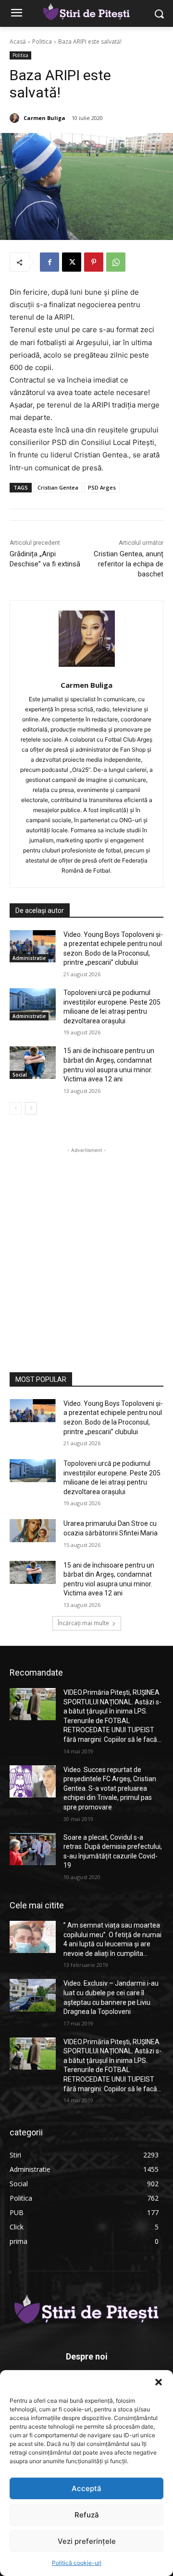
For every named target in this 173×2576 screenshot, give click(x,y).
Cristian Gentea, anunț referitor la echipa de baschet (129, 564)
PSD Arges (102, 487)
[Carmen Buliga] (16, 118)
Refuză (87, 2515)
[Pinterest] (94, 262)
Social (20, 1075)
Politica (42, 42)
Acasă (18, 42)
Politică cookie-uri (77, 2563)
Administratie (29, 958)
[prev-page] (16, 1108)
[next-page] (31, 1108)
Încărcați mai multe (83, 1623)
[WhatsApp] (116, 262)
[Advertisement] (86, 1242)
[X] (72, 262)
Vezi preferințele (87, 2541)
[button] (159, 2382)
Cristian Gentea (58, 487)
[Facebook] (49, 262)
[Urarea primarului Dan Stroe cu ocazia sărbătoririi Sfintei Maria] (33, 1531)
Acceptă (86, 2488)
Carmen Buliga (44, 118)
